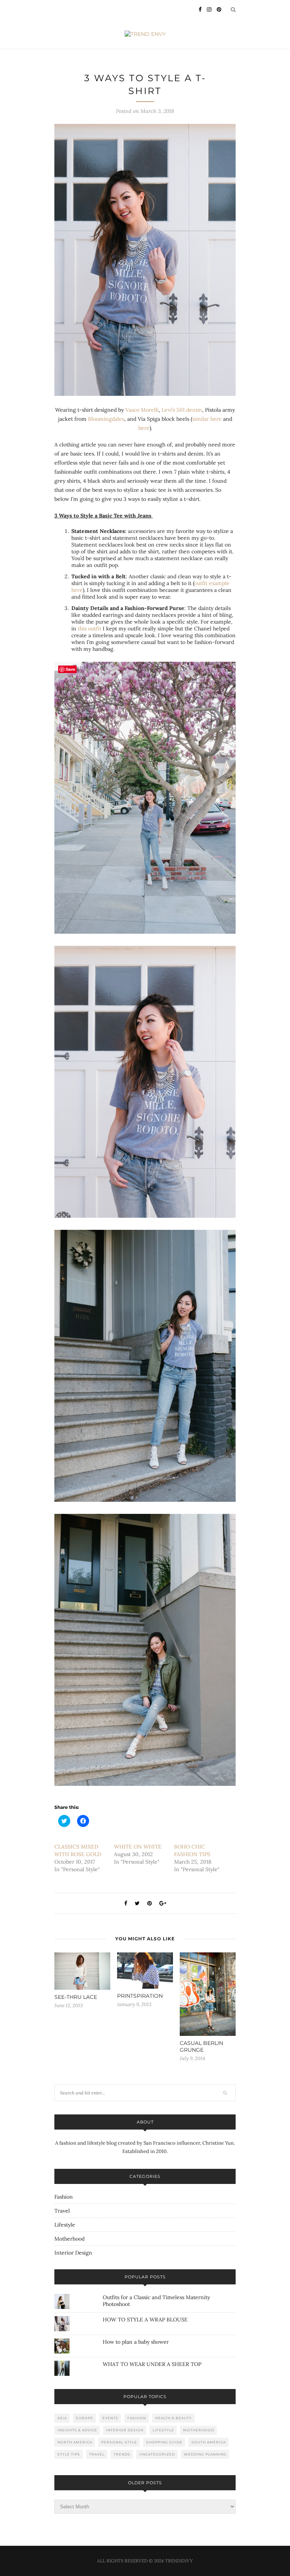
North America (75, 2442)
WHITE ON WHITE (138, 1847)
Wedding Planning (205, 2454)
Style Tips (69, 2454)
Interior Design (73, 2253)
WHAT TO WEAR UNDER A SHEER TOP (152, 2364)
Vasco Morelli (141, 410)
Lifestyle (65, 2225)
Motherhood (69, 2239)
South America (209, 2442)
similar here (207, 419)
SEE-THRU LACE (76, 1997)
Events (110, 2418)
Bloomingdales (106, 419)
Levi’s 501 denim (182, 410)
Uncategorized (157, 2454)
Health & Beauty (174, 2418)
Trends (122, 2454)
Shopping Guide (164, 2442)
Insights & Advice (77, 2430)
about (145, 2122)
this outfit (89, 629)
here (144, 428)
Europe (85, 2418)
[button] (145, 260)
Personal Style (119, 2442)
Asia (62, 2418)
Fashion (64, 2197)
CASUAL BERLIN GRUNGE (201, 2046)
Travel (62, 2211)
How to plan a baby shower (136, 2342)
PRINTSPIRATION (140, 1996)
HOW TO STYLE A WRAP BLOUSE (145, 2320)
